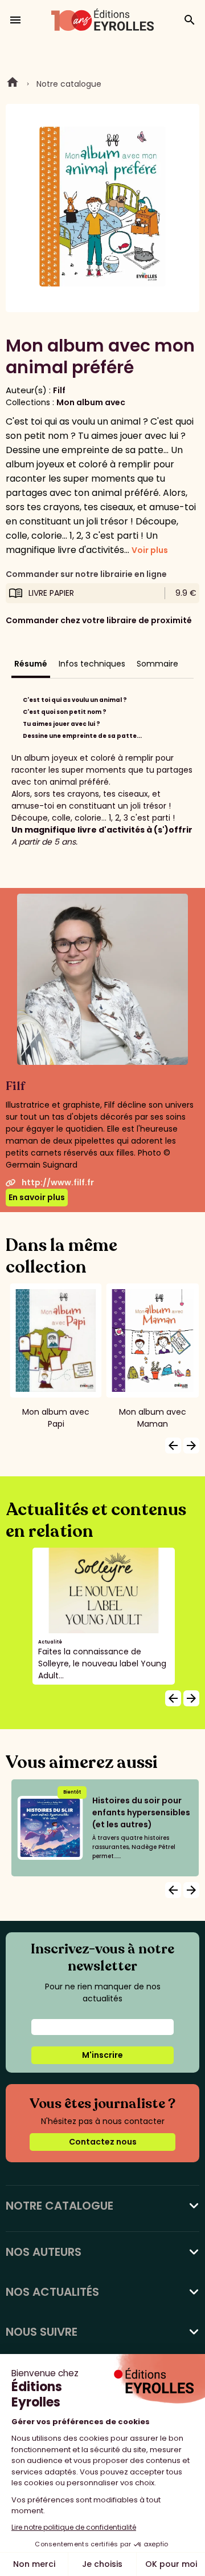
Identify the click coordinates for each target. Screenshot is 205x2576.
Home (13, 84)
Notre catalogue (69, 84)
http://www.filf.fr (58, 1182)
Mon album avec (91, 402)
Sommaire (157, 664)
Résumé (31, 664)
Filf (59, 390)
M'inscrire (102, 2055)
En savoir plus (37, 1197)
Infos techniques (92, 664)
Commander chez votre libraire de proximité (99, 620)
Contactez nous (103, 2142)
